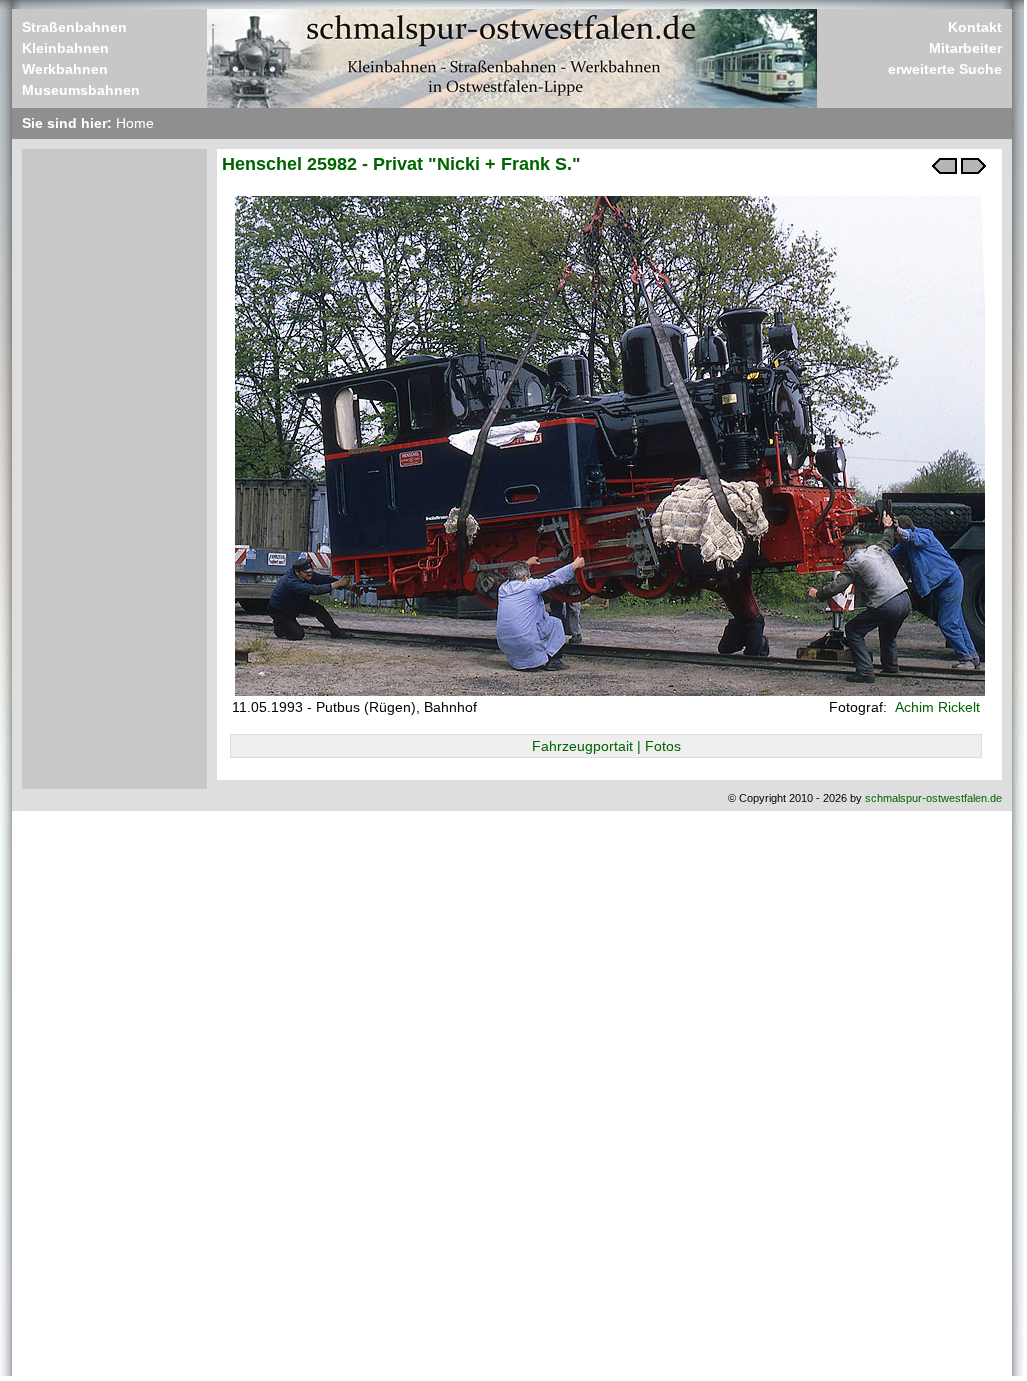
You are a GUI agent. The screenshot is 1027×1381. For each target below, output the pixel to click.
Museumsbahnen (81, 90)
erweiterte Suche (945, 69)
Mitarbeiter (965, 48)
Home (135, 123)
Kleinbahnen (65, 48)
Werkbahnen (65, 69)
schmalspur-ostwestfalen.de (933, 798)
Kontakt (975, 27)
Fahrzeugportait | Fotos (606, 746)
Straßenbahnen (74, 27)
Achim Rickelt (935, 707)
